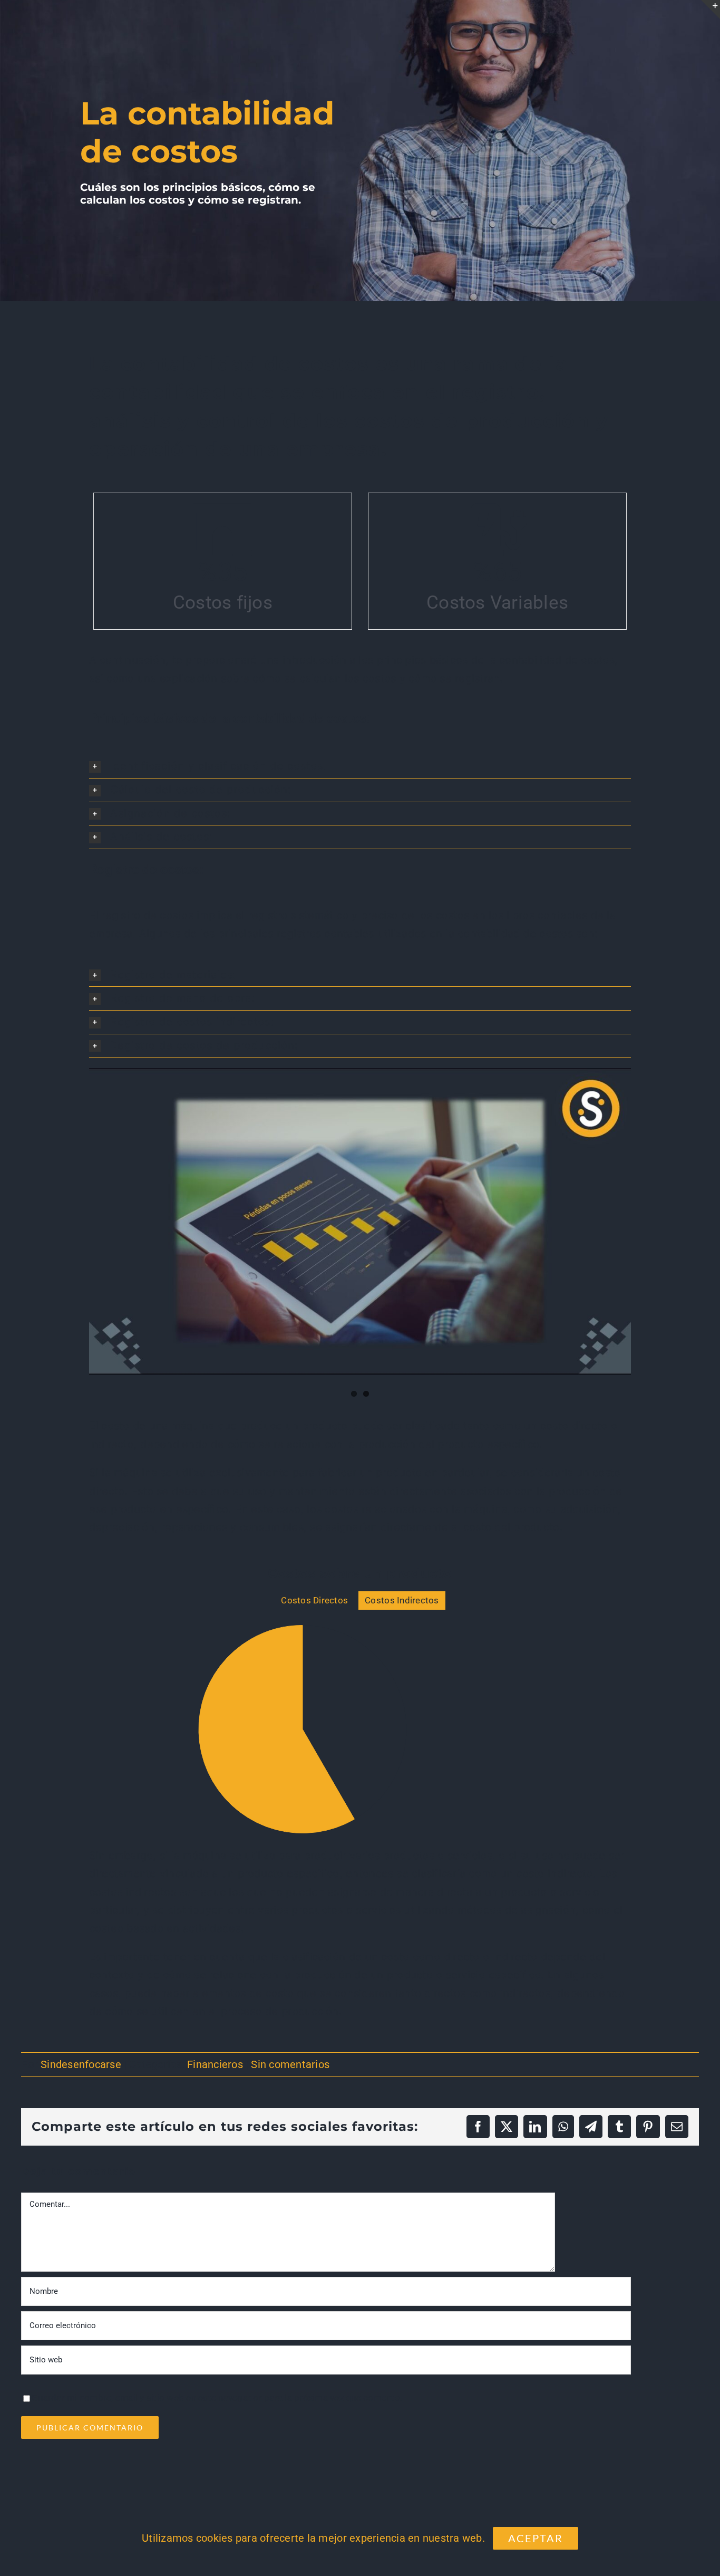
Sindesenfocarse (81, 2122)
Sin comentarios (290, 2122)
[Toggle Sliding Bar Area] (711, 9)
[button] (360, 766)
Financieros (215, 2122)
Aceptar (536, 2538)
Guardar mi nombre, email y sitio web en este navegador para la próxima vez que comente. (217, 2455)
